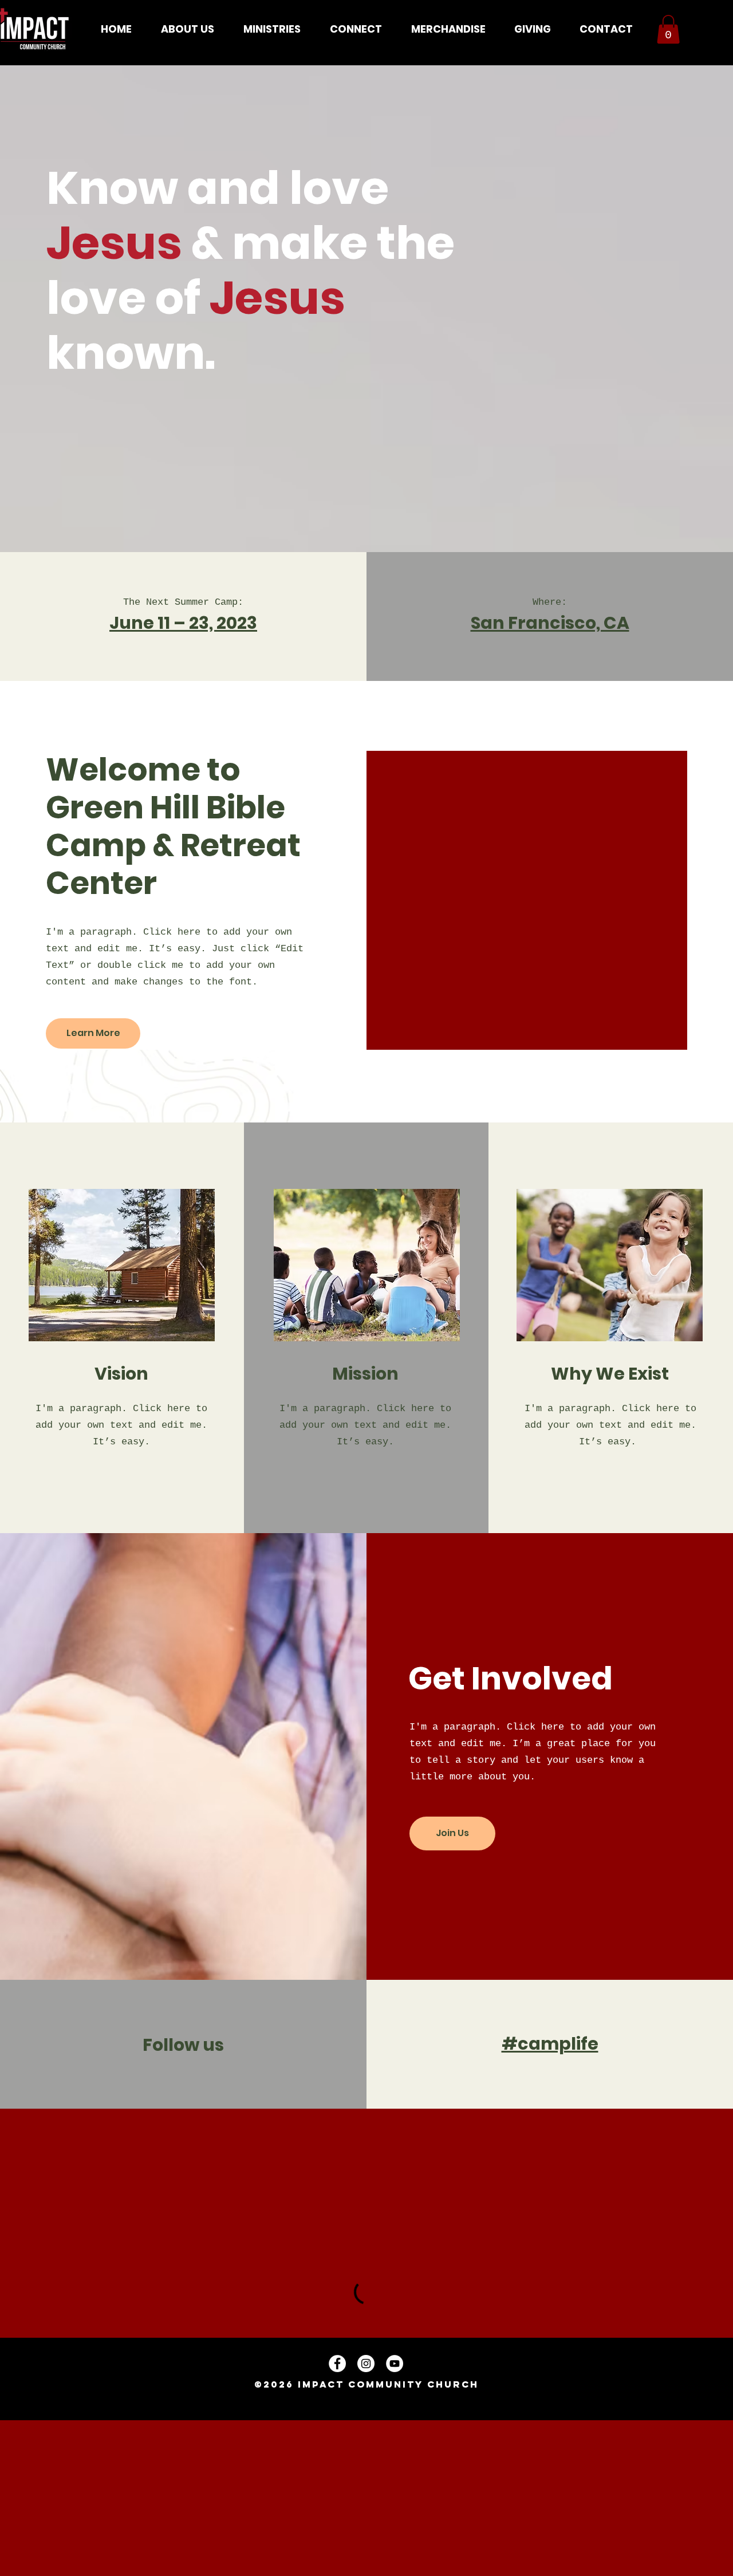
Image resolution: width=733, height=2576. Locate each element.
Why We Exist (610, 1374)
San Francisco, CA (550, 623)
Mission (365, 1374)
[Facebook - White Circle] (337, 2364)
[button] (187, 29)
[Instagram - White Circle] (366, 2364)
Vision (121, 1374)
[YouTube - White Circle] (395, 2364)
